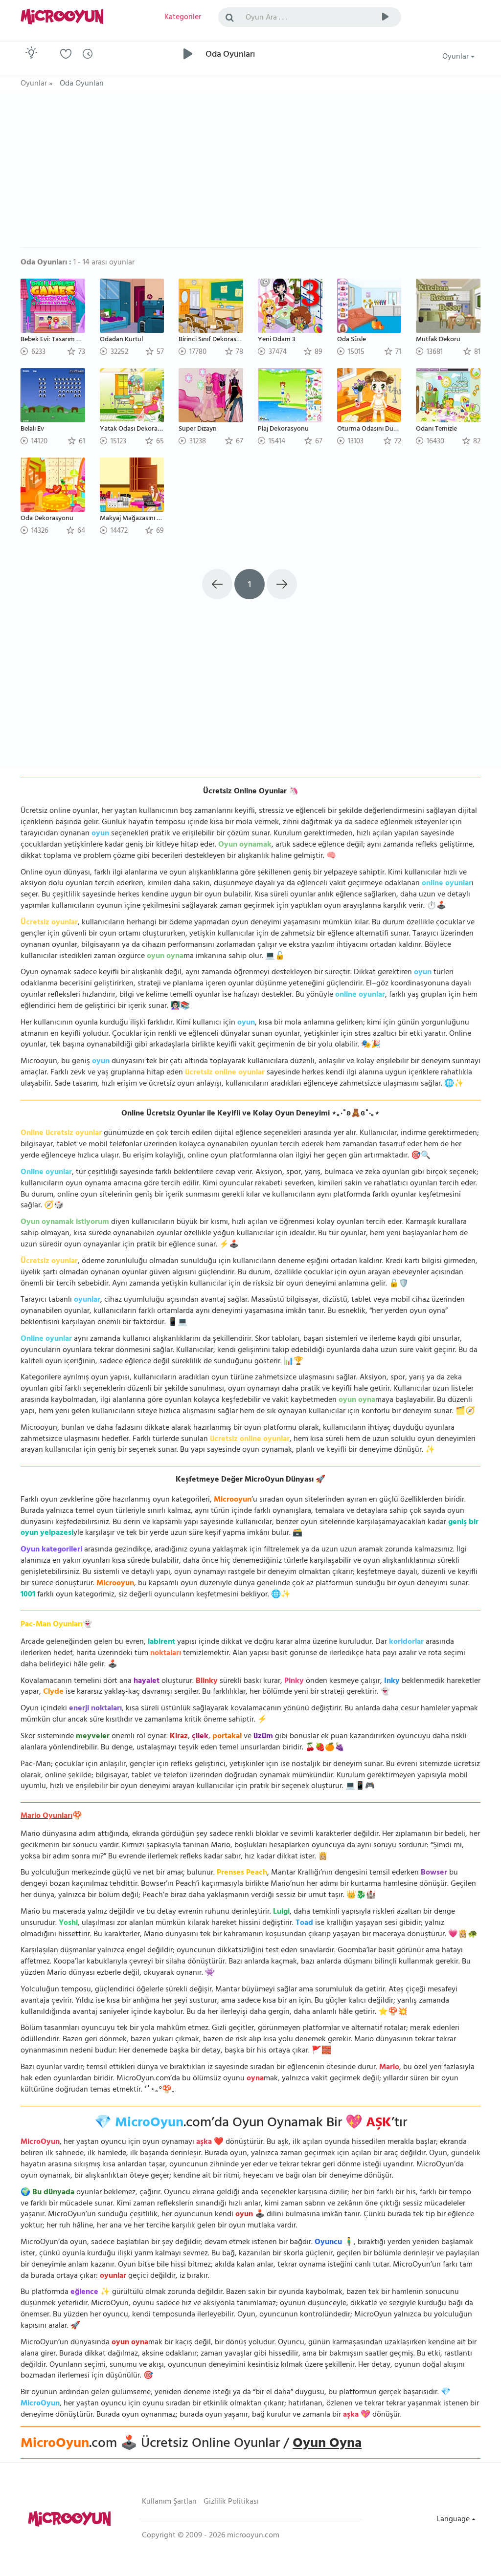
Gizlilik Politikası (231, 2502)
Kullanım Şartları (169, 2502)
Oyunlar (456, 57)
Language (454, 2520)
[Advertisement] (250, 174)
